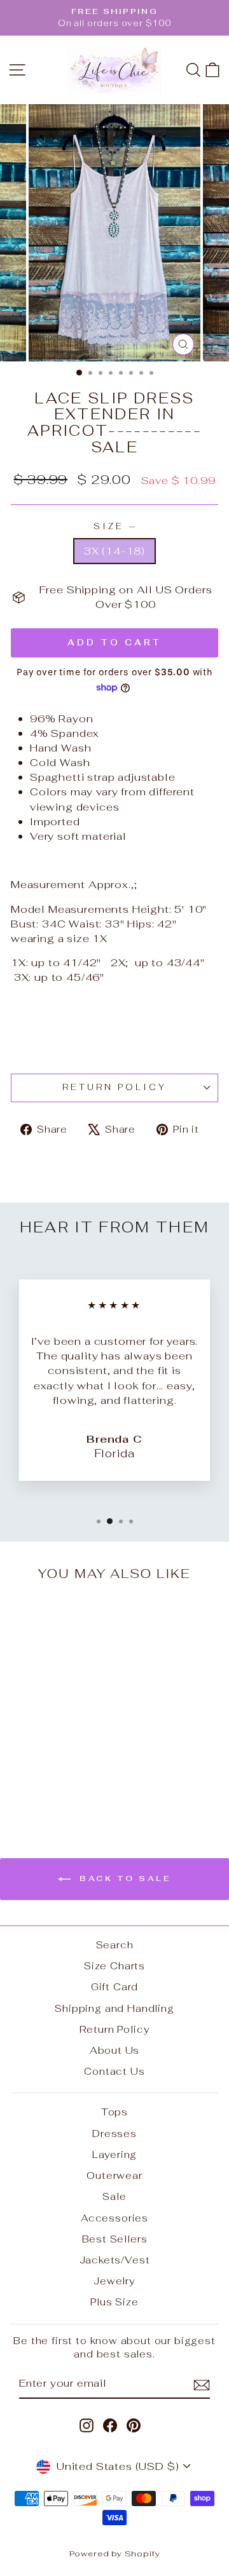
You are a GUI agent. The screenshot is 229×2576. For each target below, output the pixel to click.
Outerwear (114, 2175)
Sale (114, 2196)
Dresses (114, 2134)
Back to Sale (124, 1878)
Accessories (114, 2218)
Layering (115, 2155)
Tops (114, 2112)
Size (114, 526)
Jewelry (114, 2281)
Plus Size (114, 2302)
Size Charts (114, 1966)
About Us (115, 2050)
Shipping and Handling (114, 2008)
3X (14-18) (114, 551)
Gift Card (114, 1987)
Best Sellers (115, 2239)
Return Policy (114, 1087)
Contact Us (114, 2071)
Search (115, 1945)
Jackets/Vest (115, 2260)
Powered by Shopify (115, 2553)
